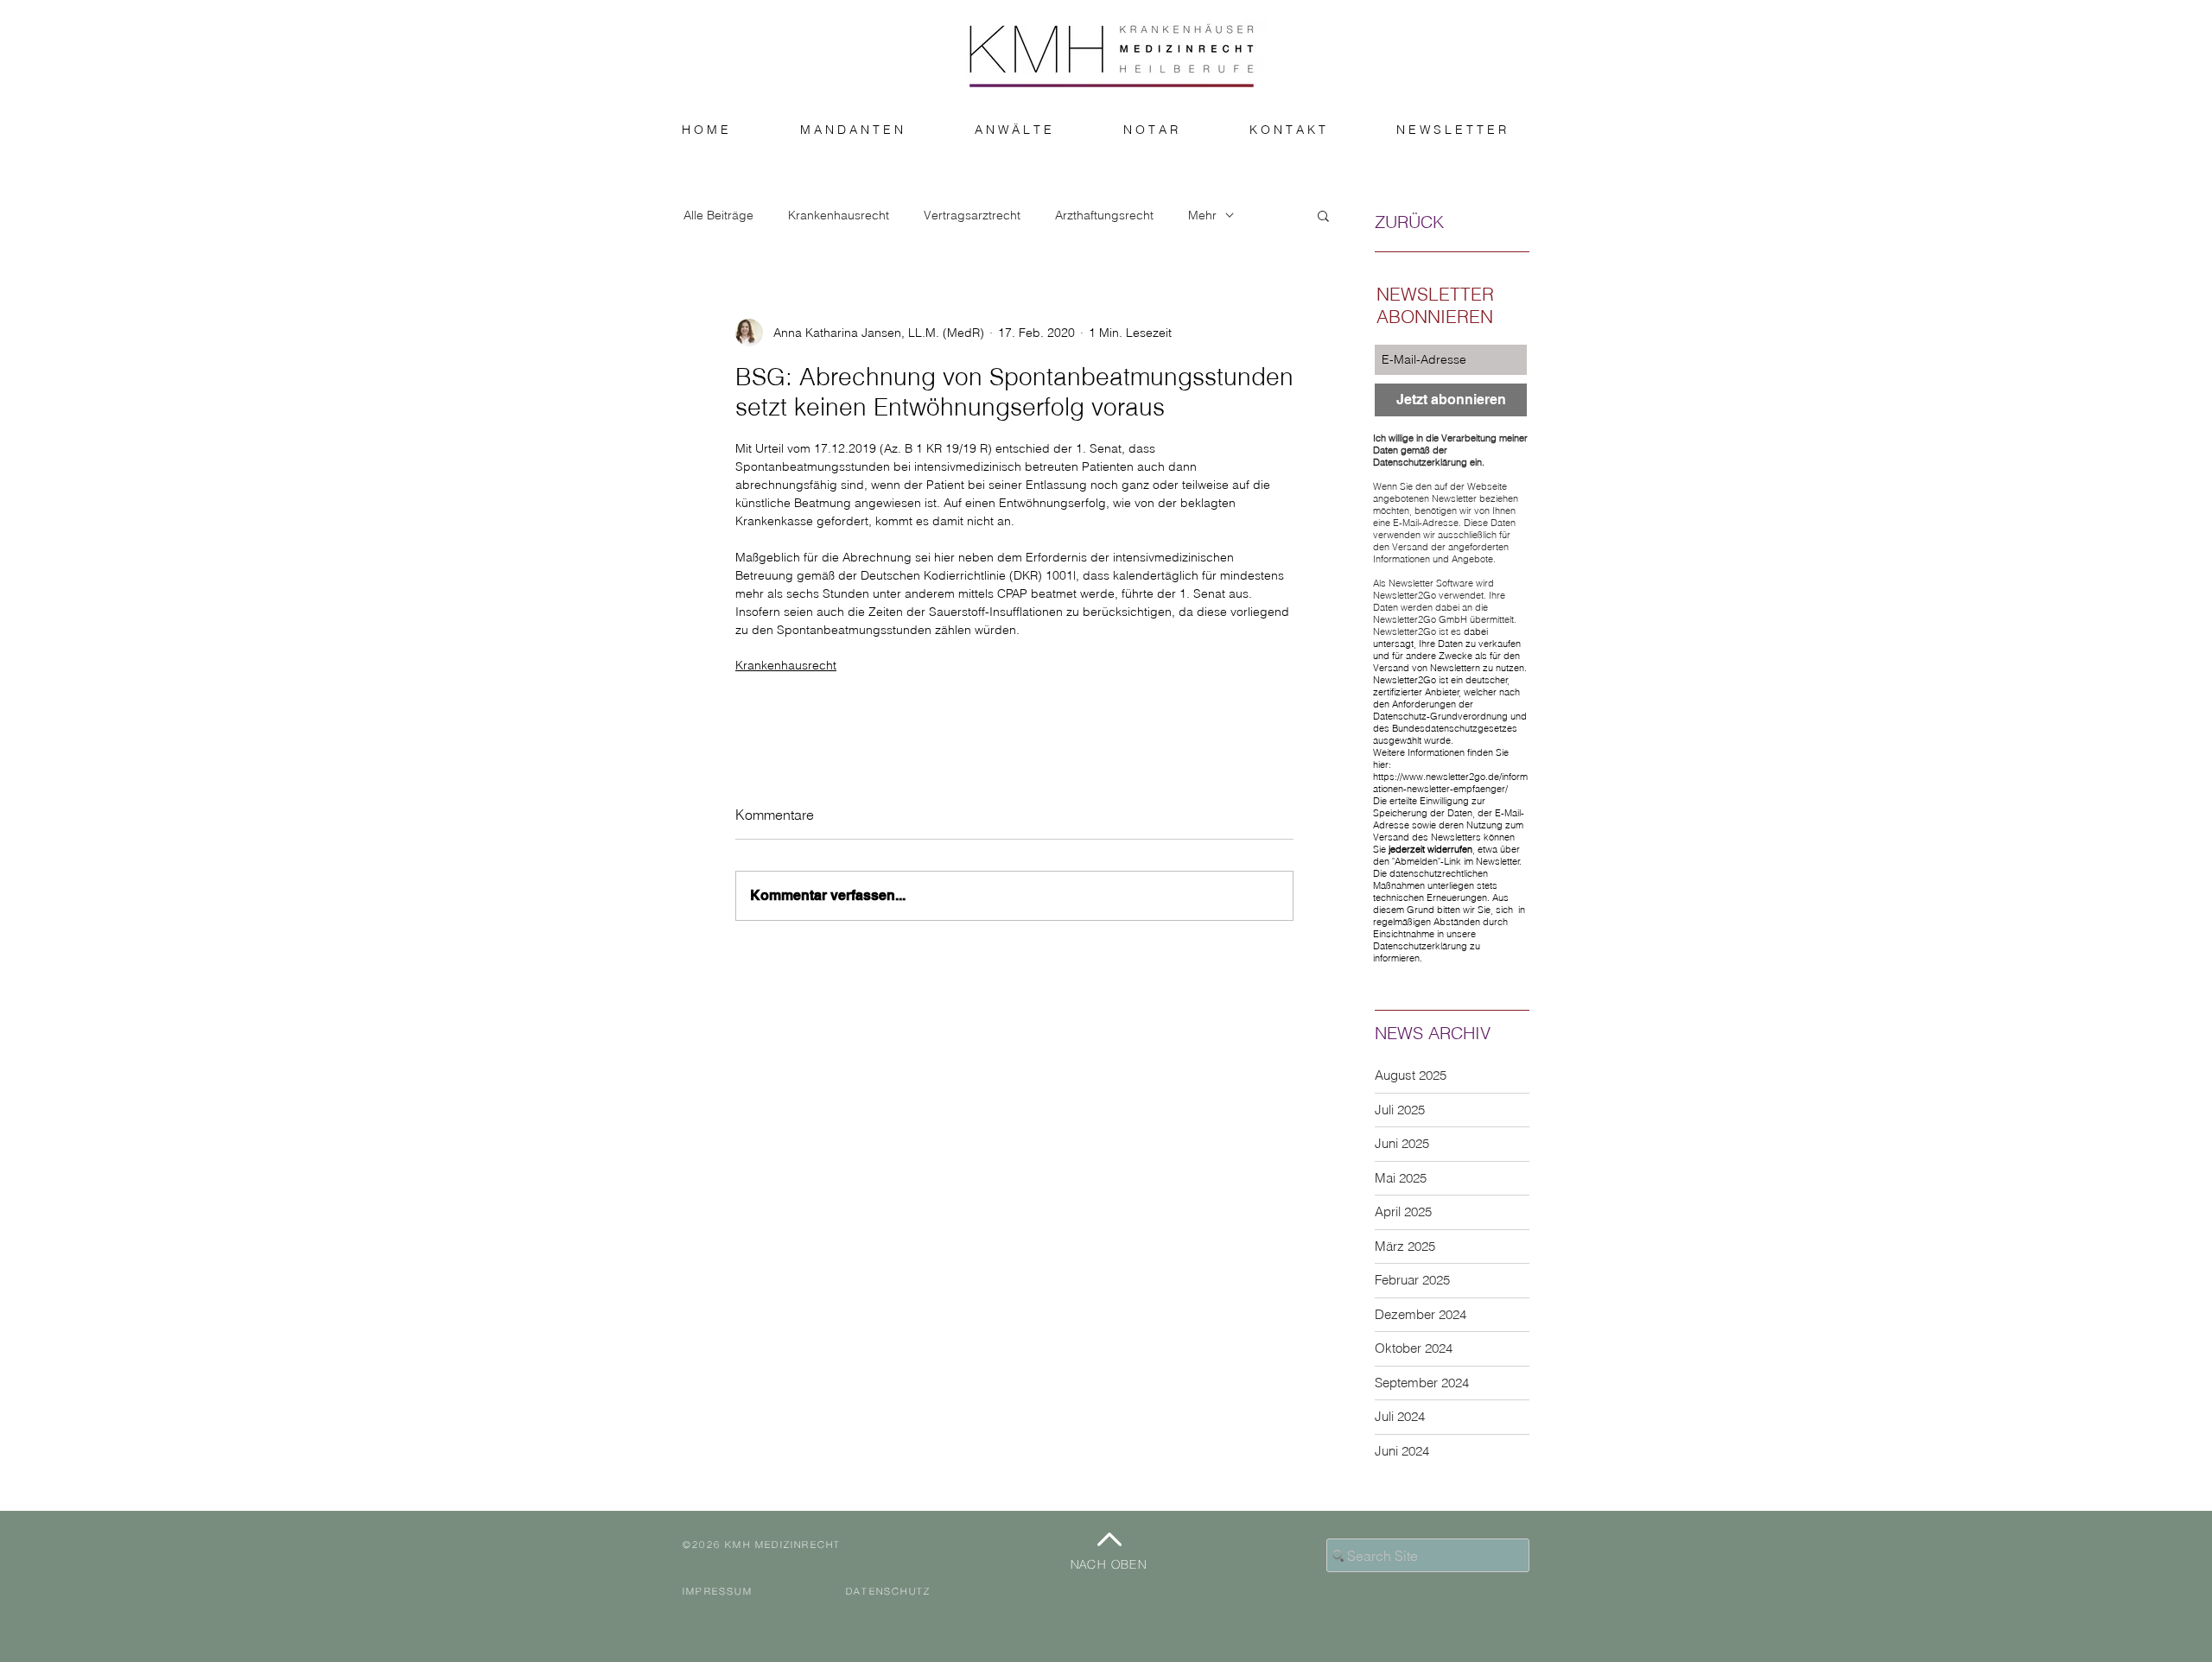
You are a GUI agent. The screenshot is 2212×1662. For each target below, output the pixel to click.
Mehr (1202, 216)
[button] (1323, 215)
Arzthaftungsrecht (1104, 216)
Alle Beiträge (718, 216)
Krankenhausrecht (839, 216)
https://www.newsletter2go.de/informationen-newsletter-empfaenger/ (1450, 783)
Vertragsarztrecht (972, 216)
